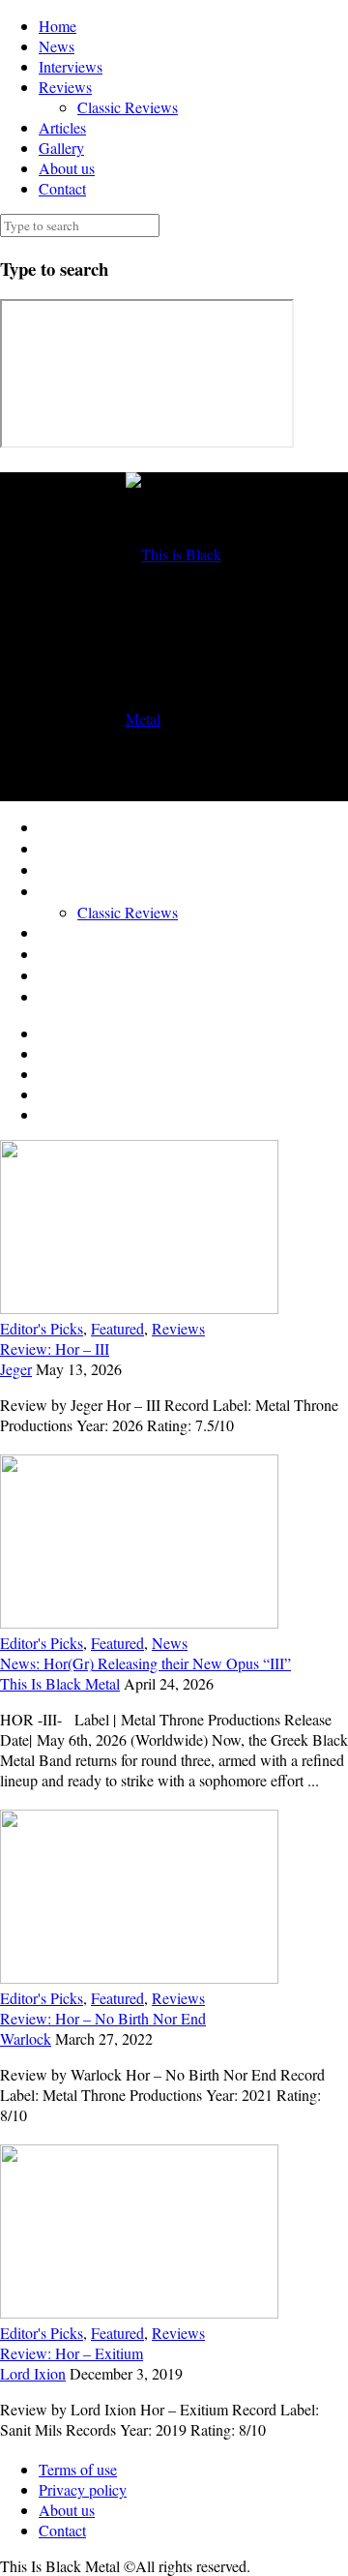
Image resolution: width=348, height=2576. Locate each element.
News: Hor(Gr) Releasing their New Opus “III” (145, 1663)
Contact (62, 188)
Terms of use (78, 2469)
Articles (62, 127)
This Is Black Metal (60, 1683)
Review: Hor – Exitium (72, 2353)
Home (58, 26)
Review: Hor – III (55, 1348)
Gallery (61, 148)
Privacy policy (83, 2489)
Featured (117, 1328)
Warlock (26, 2038)
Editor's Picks (42, 1328)
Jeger (16, 1369)
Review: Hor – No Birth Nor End (103, 2018)
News (57, 46)
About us (67, 168)
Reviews (65, 87)
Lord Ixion (33, 2373)
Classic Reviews (128, 107)
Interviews (71, 66)
